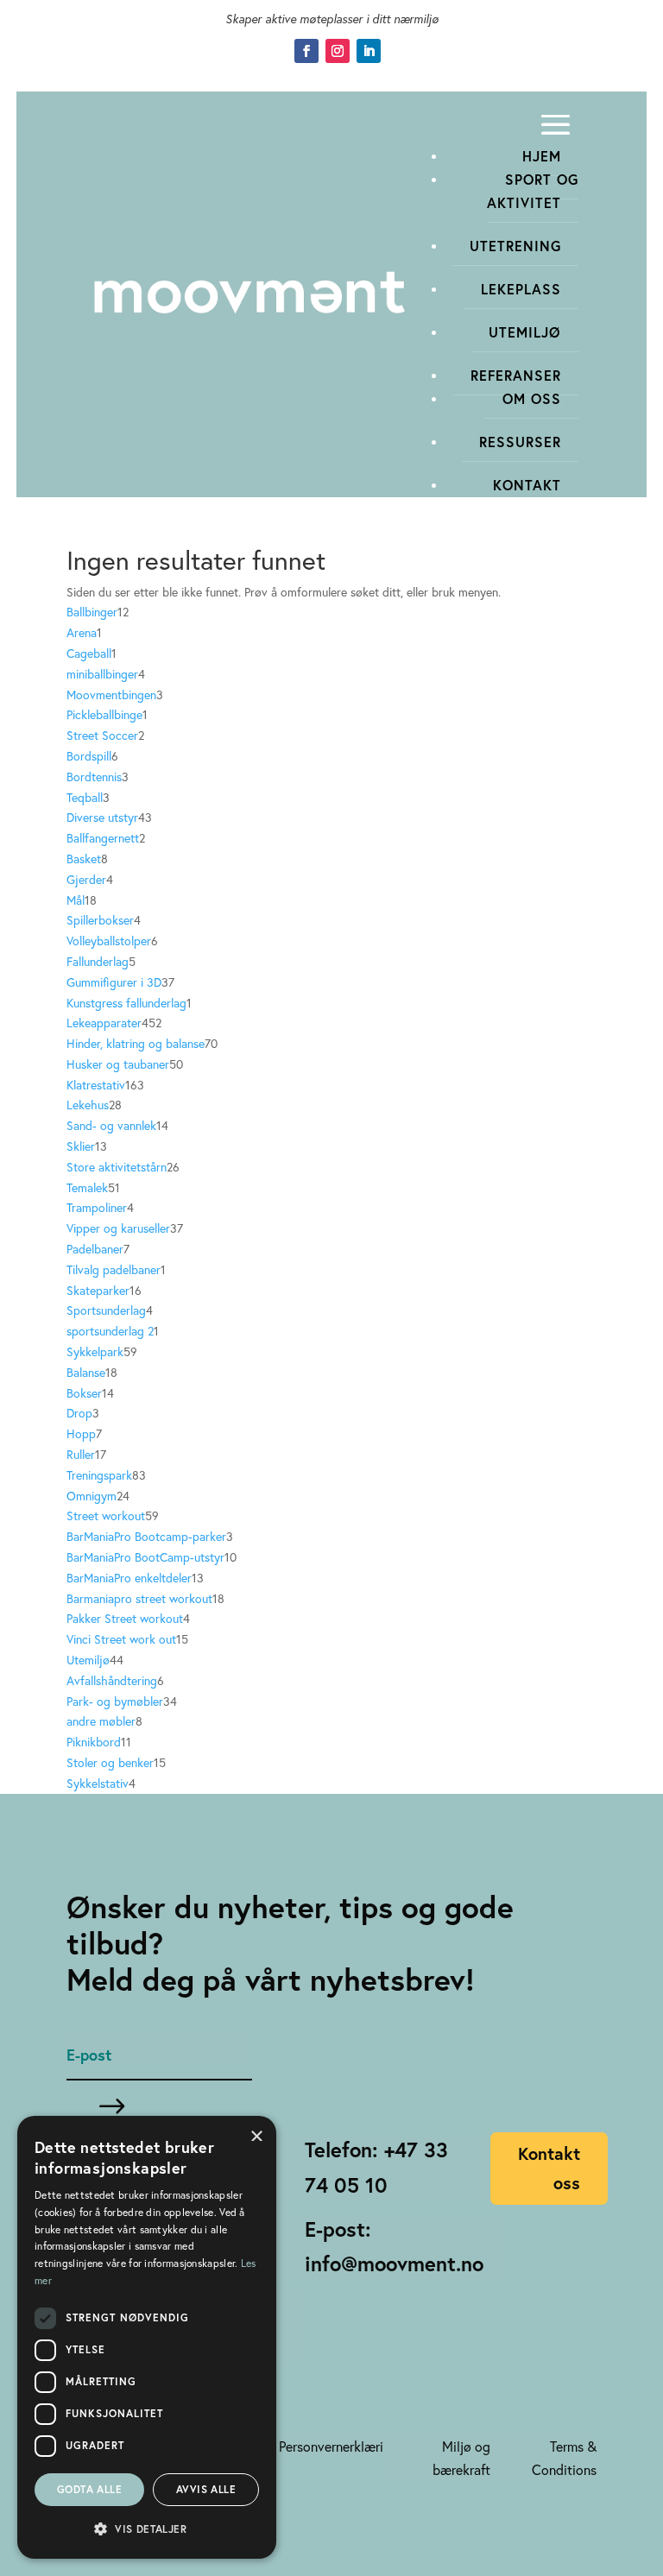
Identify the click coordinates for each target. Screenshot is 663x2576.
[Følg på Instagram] (338, 51)
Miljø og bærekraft (461, 2458)
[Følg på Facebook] (306, 51)
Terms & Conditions (564, 2458)
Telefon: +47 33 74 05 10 (376, 2167)
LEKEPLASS (521, 289)
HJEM (542, 156)
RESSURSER (520, 442)
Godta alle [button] (89, 2489)
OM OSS (532, 398)
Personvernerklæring (338, 2446)
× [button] (257, 2134)
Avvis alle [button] (206, 2489)
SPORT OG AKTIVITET (533, 191)
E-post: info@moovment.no (394, 2247)
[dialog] (147, 2337)
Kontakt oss (549, 2168)
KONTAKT (527, 485)
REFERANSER (516, 375)
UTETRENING (515, 246)
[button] (147, 2529)
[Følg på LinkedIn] (369, 51)
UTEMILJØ (525, 332)
